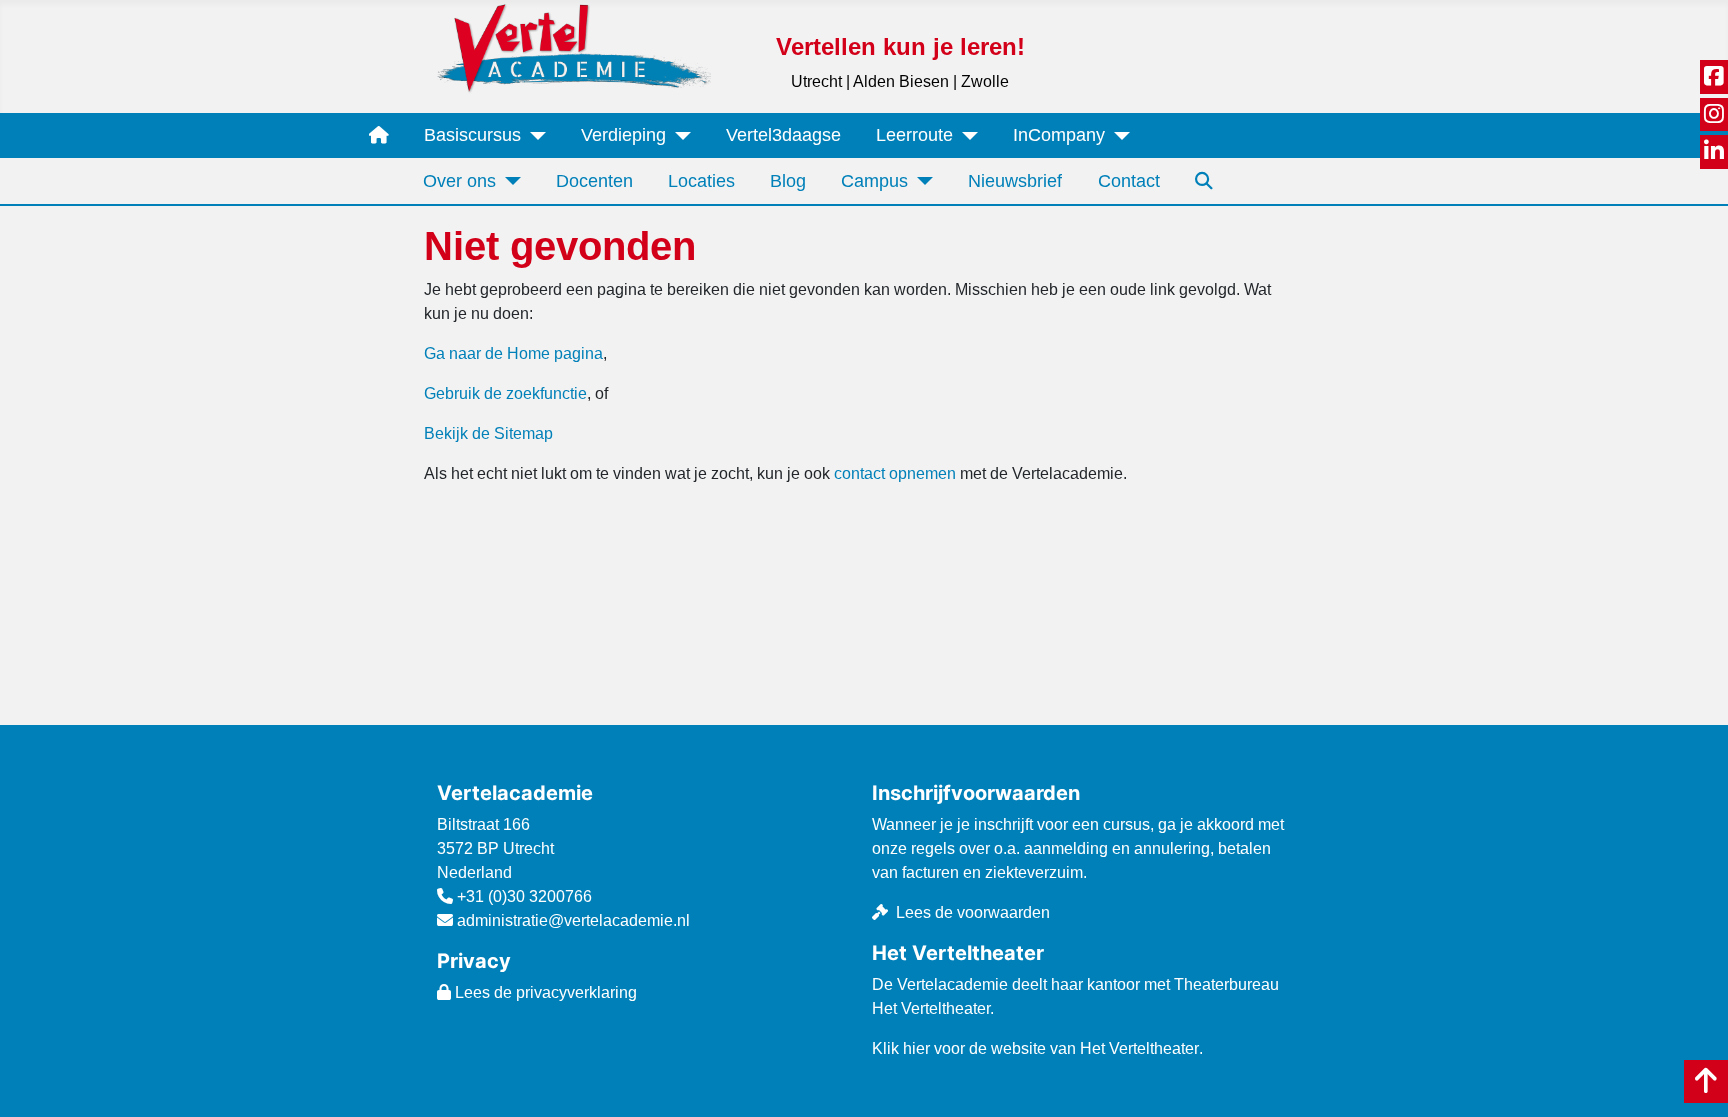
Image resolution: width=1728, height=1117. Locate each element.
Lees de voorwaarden (973, 912)
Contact (1129, 181)
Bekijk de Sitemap (488, 433)
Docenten (594, 181)
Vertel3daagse (783, 135)
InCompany (1059, 135)
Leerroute (914, 135)
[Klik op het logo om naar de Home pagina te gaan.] (574, 47)
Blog (788, 181)
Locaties (701, 181)
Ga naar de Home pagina (513, 353)
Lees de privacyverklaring (544, 992)
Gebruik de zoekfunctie (505, 393)
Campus (874, 181)
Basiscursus (472, 135)
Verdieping (623, 135)
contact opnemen (895, 473)
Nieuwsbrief (1015, 181)
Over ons (459, 181)
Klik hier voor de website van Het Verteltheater (1035, 1048)
